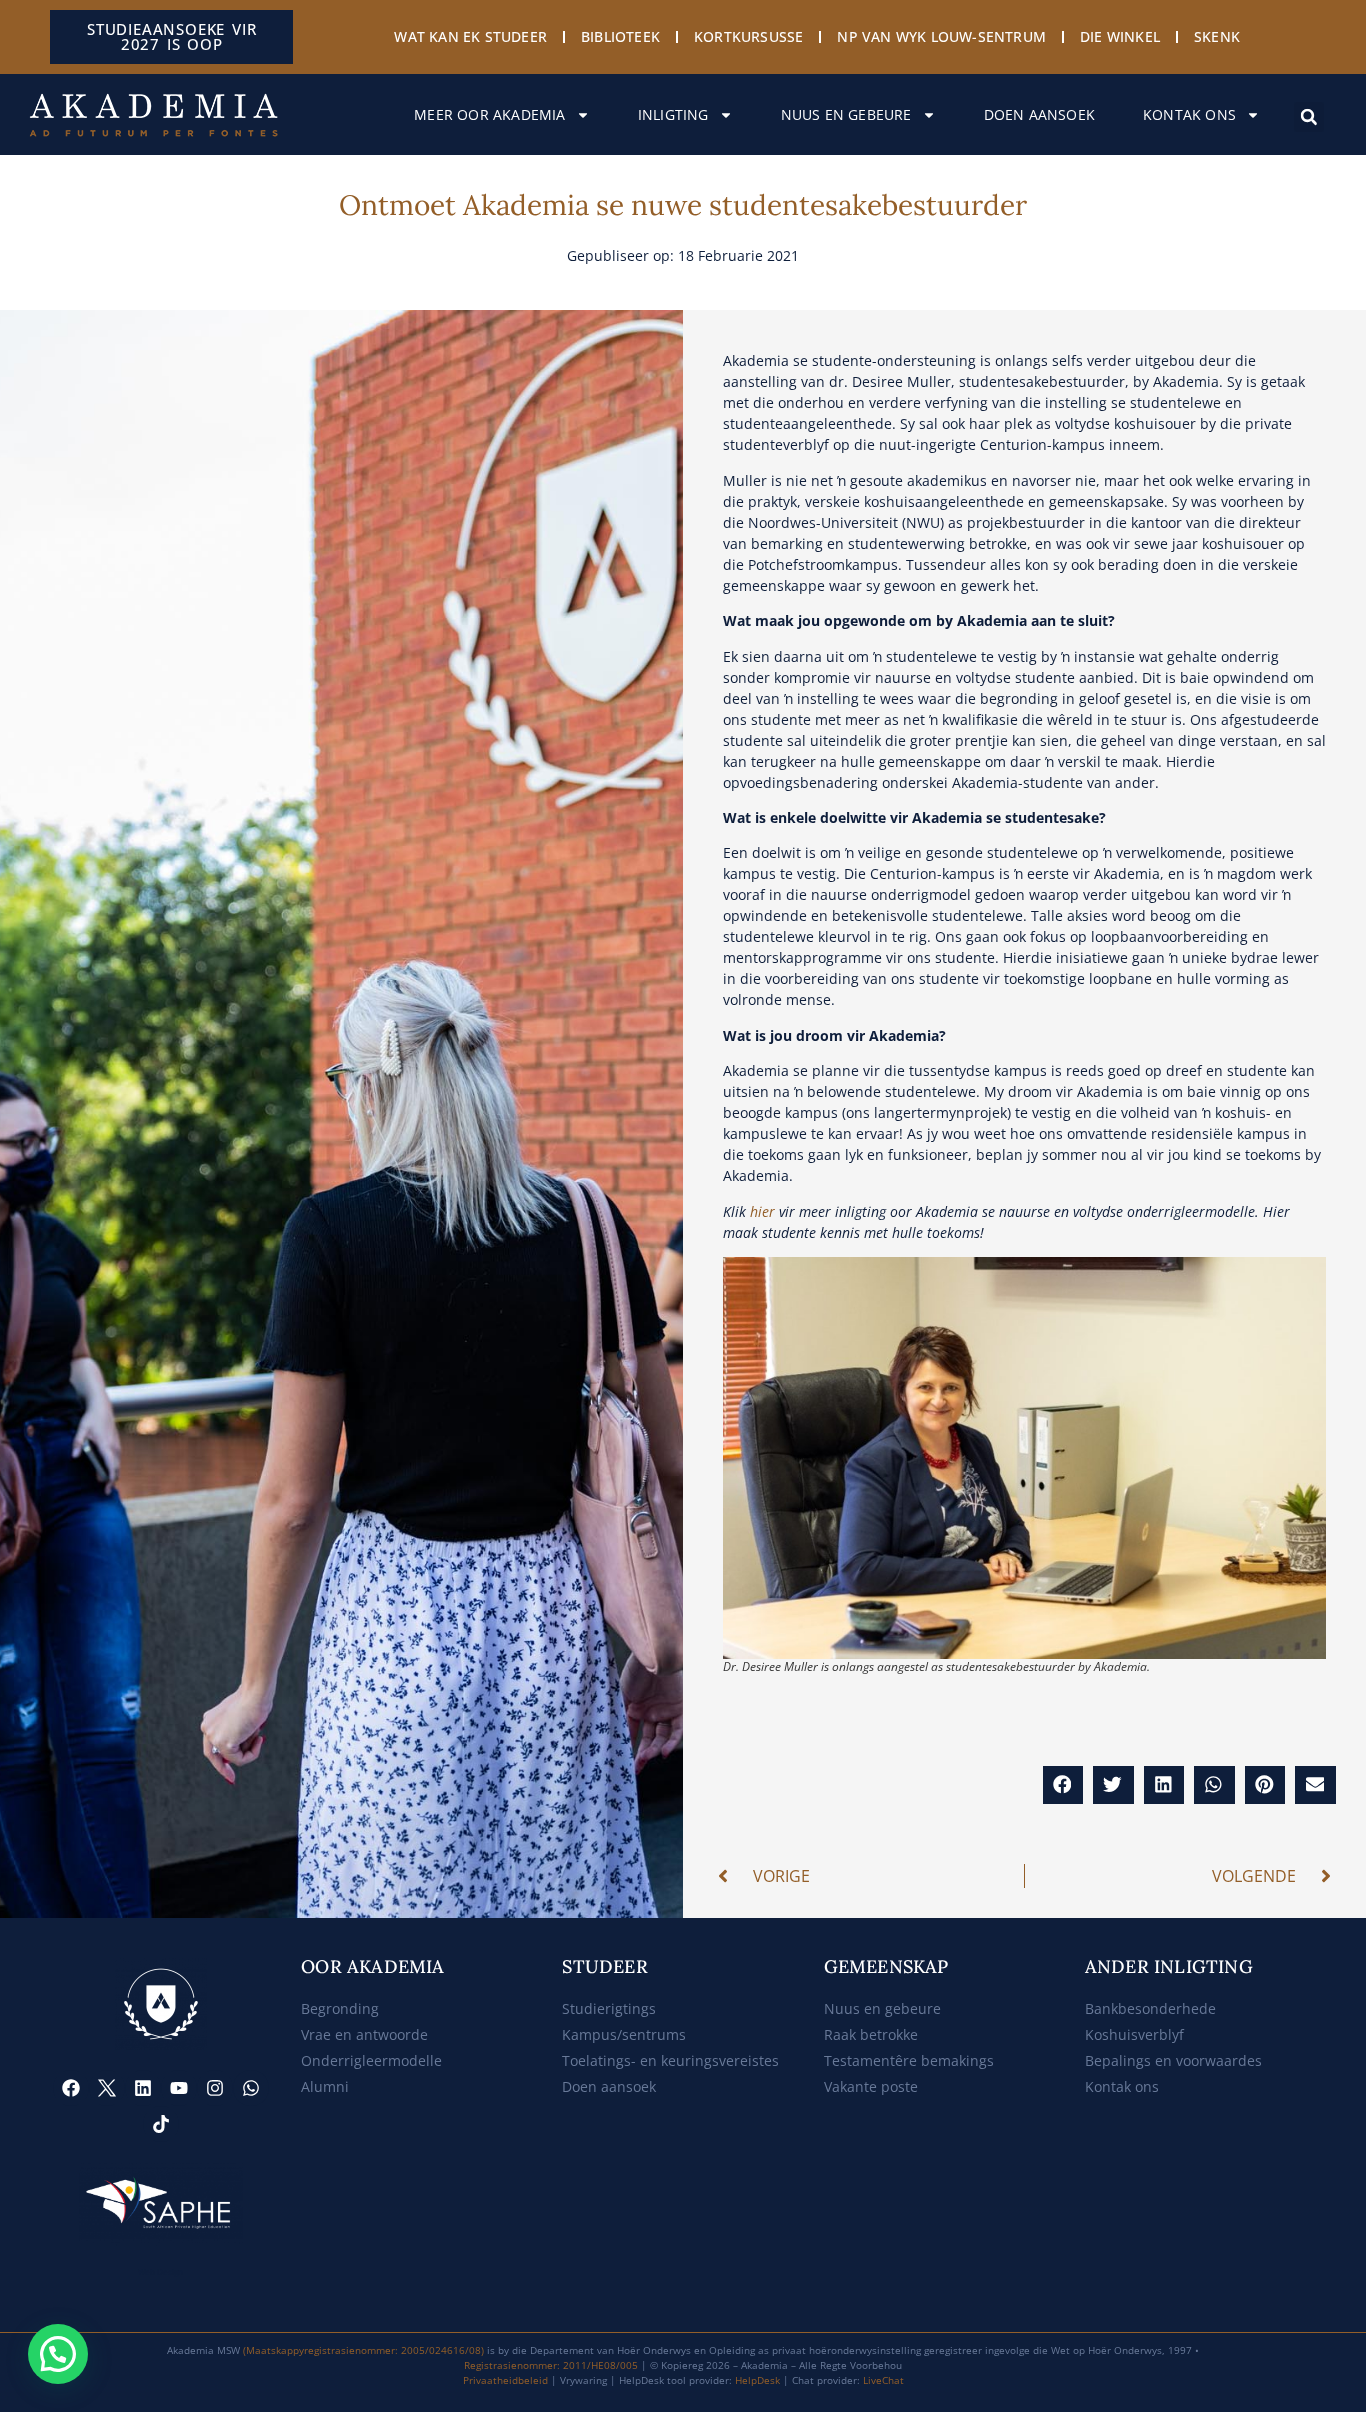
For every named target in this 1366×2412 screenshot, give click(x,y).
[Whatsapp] (251, 2088)
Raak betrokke (871, 2034)
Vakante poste (871, 2086)
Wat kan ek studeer (470, 36)
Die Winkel (1120, 36)
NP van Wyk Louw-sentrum (941, 36)
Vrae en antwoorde (364, 2034)
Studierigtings (609, 2008)
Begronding (340, 2008)
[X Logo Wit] (107, 2088)
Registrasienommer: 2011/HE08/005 (551, 2365)
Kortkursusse (748, 36)
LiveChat (883, 2380)
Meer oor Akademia (489, 114)
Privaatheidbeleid (505, 2380)
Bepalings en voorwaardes (1173, 2060)
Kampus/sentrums (624, 2034)
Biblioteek (620, 36)
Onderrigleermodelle (371, 2060)
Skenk (1217, 36)
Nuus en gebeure (846, 114)
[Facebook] (71, 2088)
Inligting (673, 114)
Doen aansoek (1039, 114)
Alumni (325, 2086)
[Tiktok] (161, 2124)
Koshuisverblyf (1134, 2034)
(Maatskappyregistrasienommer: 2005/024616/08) (363, 2350)
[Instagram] (215, 2088)
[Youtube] (179, 2088)
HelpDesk (757, 2380)
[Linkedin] (143, 2088)
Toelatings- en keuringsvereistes (670, 2060)
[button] (1309, 117)
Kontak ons (1189, 114)
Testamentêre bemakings (909, 2060)
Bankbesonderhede (1150, 2008)
